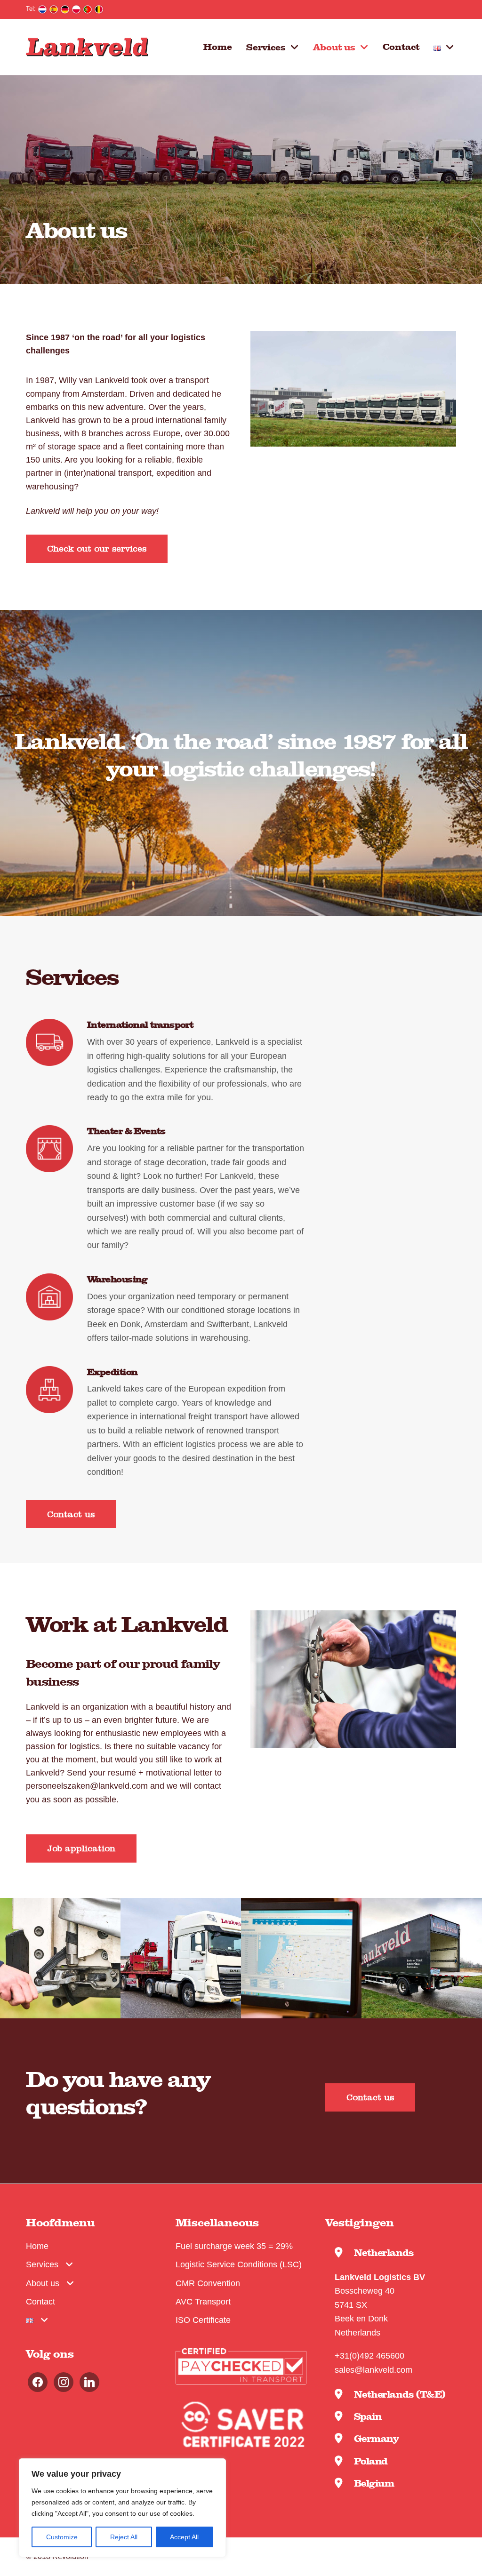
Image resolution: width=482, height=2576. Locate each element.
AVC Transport (203, 2301)
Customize (62, 2537)
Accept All (184, 2537)
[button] (97, 549)
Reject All (124, 2537)
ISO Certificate (203, 2320)
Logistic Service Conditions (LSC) (239, 2264)
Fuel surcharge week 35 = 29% (234, 2246)
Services (266, 47)
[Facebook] (38, 2381)
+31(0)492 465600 (370, 2356)
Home (218, 46)
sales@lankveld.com (374, 2370)
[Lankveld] (87, 47)
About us (334, 47)
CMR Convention (208, 2283)
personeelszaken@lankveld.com (87, 1786)
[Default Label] (64, 2381)
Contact (401, 46)
